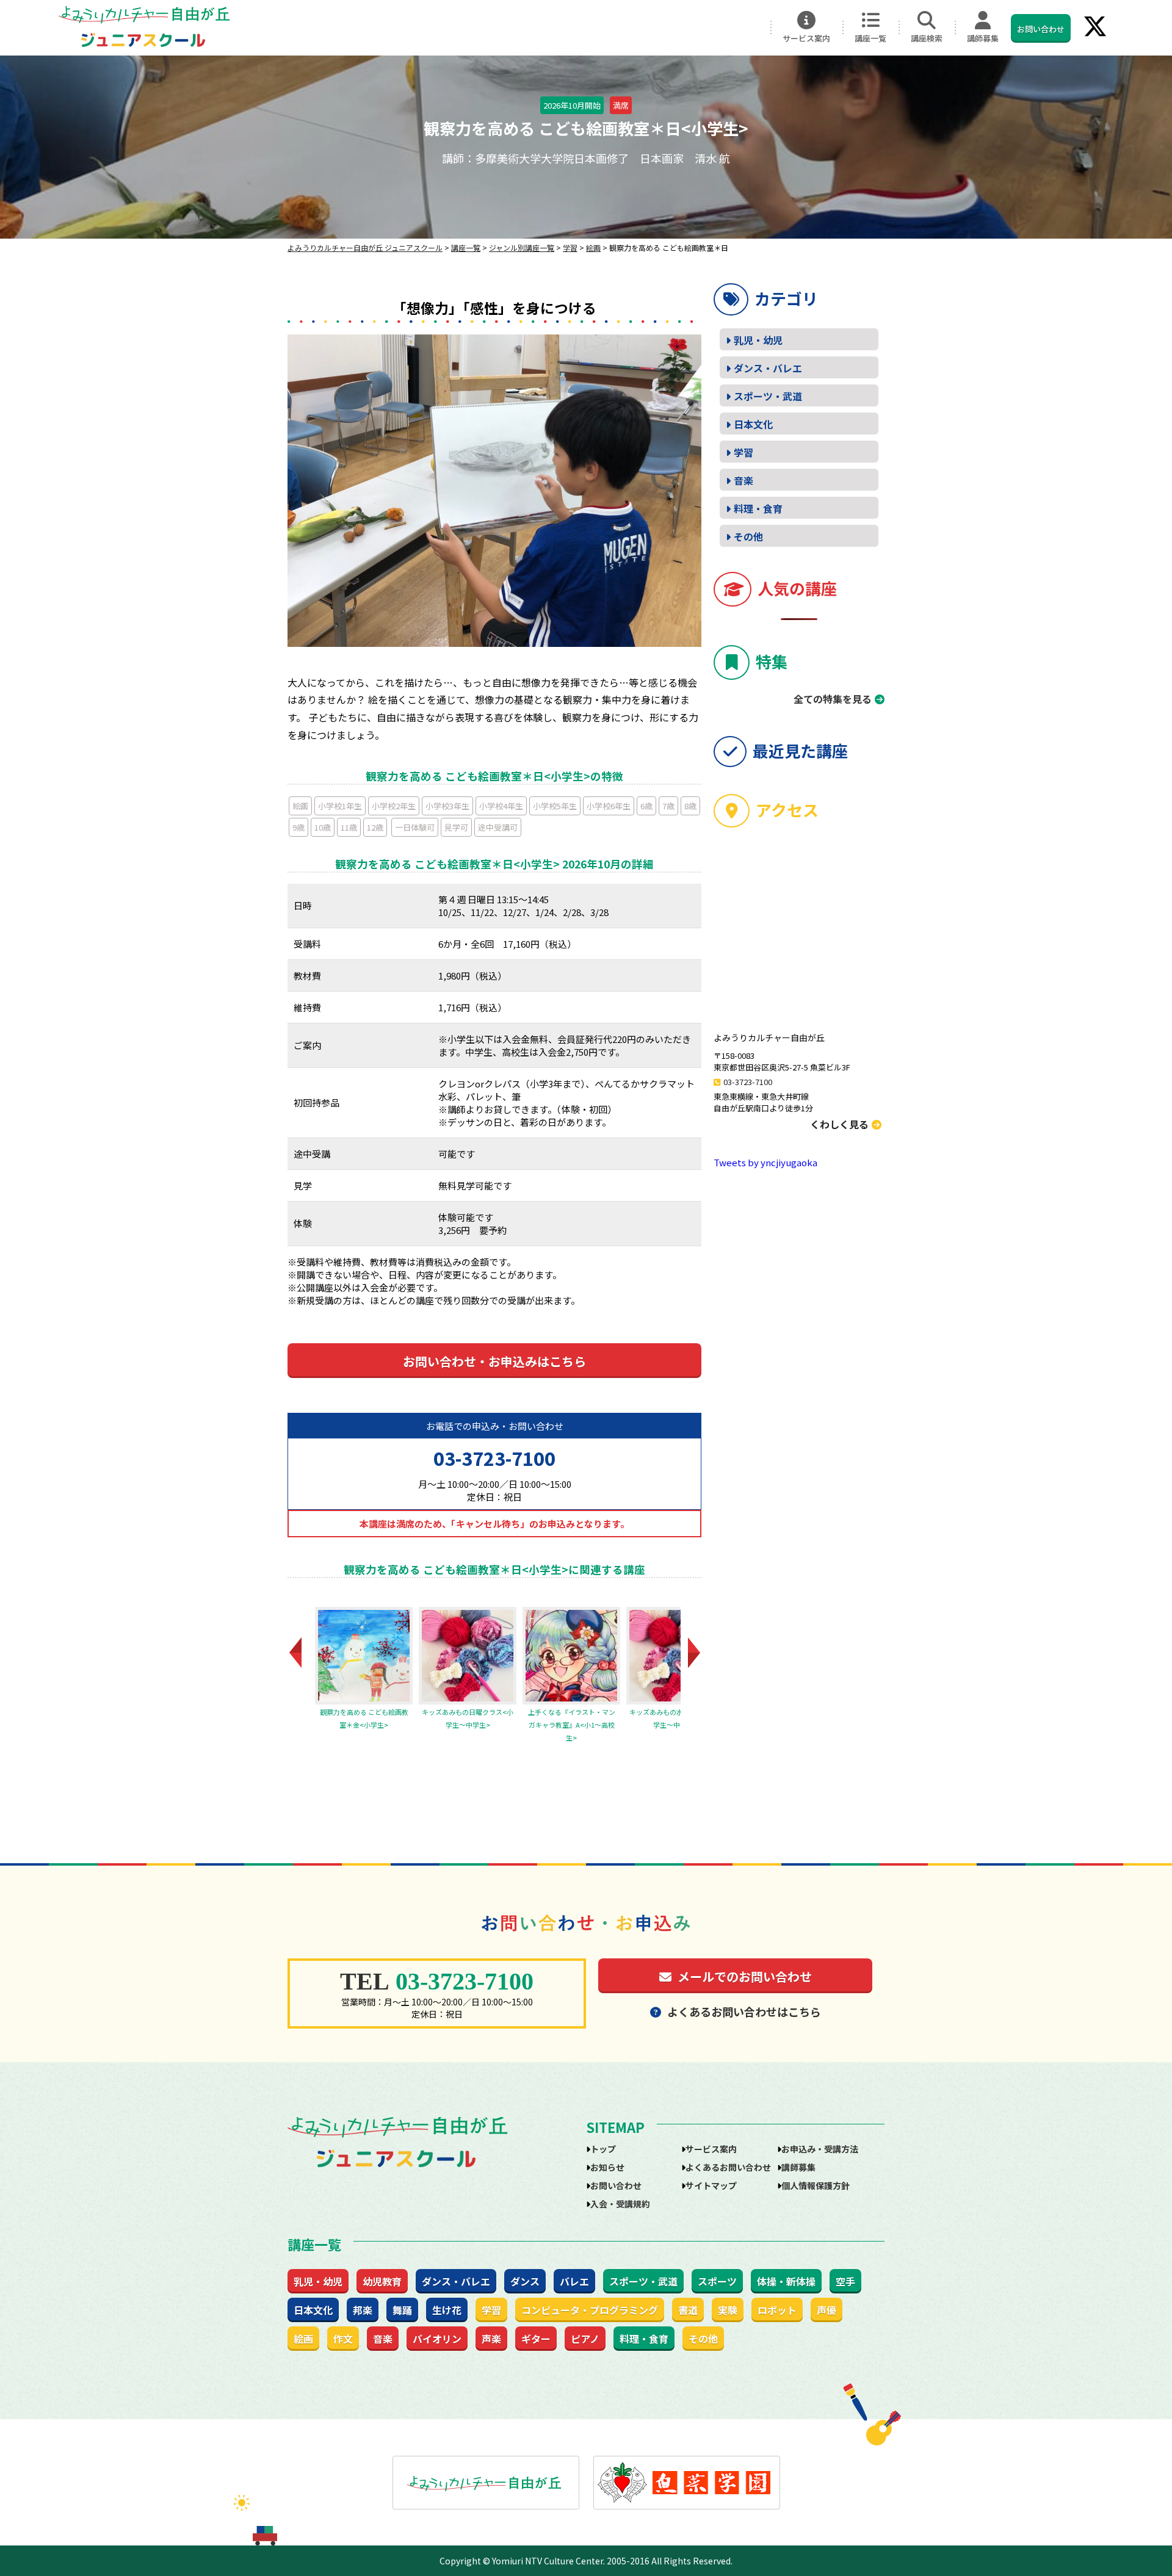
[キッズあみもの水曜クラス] (571, 1656)
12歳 (375, 827)
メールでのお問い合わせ (745, 1976)
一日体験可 (415, 827)
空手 (845, 2281)
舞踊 (402, 2310)
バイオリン (437, 2339)
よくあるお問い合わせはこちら (744, 2011)
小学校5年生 (555, 806)
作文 (343, 2339)
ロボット (777, 2310)
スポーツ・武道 (768, 396)
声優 (827, 2310)
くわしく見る (839, 1124)
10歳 (323, 827)
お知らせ (607, 2167)
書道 (688, 2310)
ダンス (525, 2281)
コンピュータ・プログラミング (590, 2310)
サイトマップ (711, 2185)
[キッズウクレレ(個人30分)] (675, 1656)
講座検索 (927, 38)
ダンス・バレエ (768, 368)
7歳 (668, 806)
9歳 (298, 827)
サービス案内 (806, 38)
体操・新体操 (786, 2281)
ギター (536, 2339)
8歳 (690, 806)
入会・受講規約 (620, 2204)
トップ (603, 2149)
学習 (743, 452)
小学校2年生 (394, 806)
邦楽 (363, 2310)
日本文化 (753, 424)
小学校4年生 (501, 806)
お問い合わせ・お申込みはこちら (494, 1361)
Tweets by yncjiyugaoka (765, 1162)
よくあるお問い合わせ (728, 2167)
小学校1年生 (340, 806)
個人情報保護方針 (816, 2185)
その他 (748, 536)
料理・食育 (758, 508)
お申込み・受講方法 (820, 2149)
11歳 (349, 827)
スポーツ (717, 2281)
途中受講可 (498, 827)
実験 (728, 2310)
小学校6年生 (609, 806)
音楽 (743, 480)
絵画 (300, 806)
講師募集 (983, 38)
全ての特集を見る (833, 699)
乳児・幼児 (758, 340)
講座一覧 (870, 38)
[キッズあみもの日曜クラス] (364, 1656)
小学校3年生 (447, 806)
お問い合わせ (1041, 29)
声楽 (491, 2339)
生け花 (447, 2310)
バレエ (574, 2281)
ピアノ (585, 2339)
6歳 (646, 806)
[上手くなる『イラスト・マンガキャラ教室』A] (468, 1656)
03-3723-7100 (494, 1458)
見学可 (456, 827)
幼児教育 (382, 2281)
